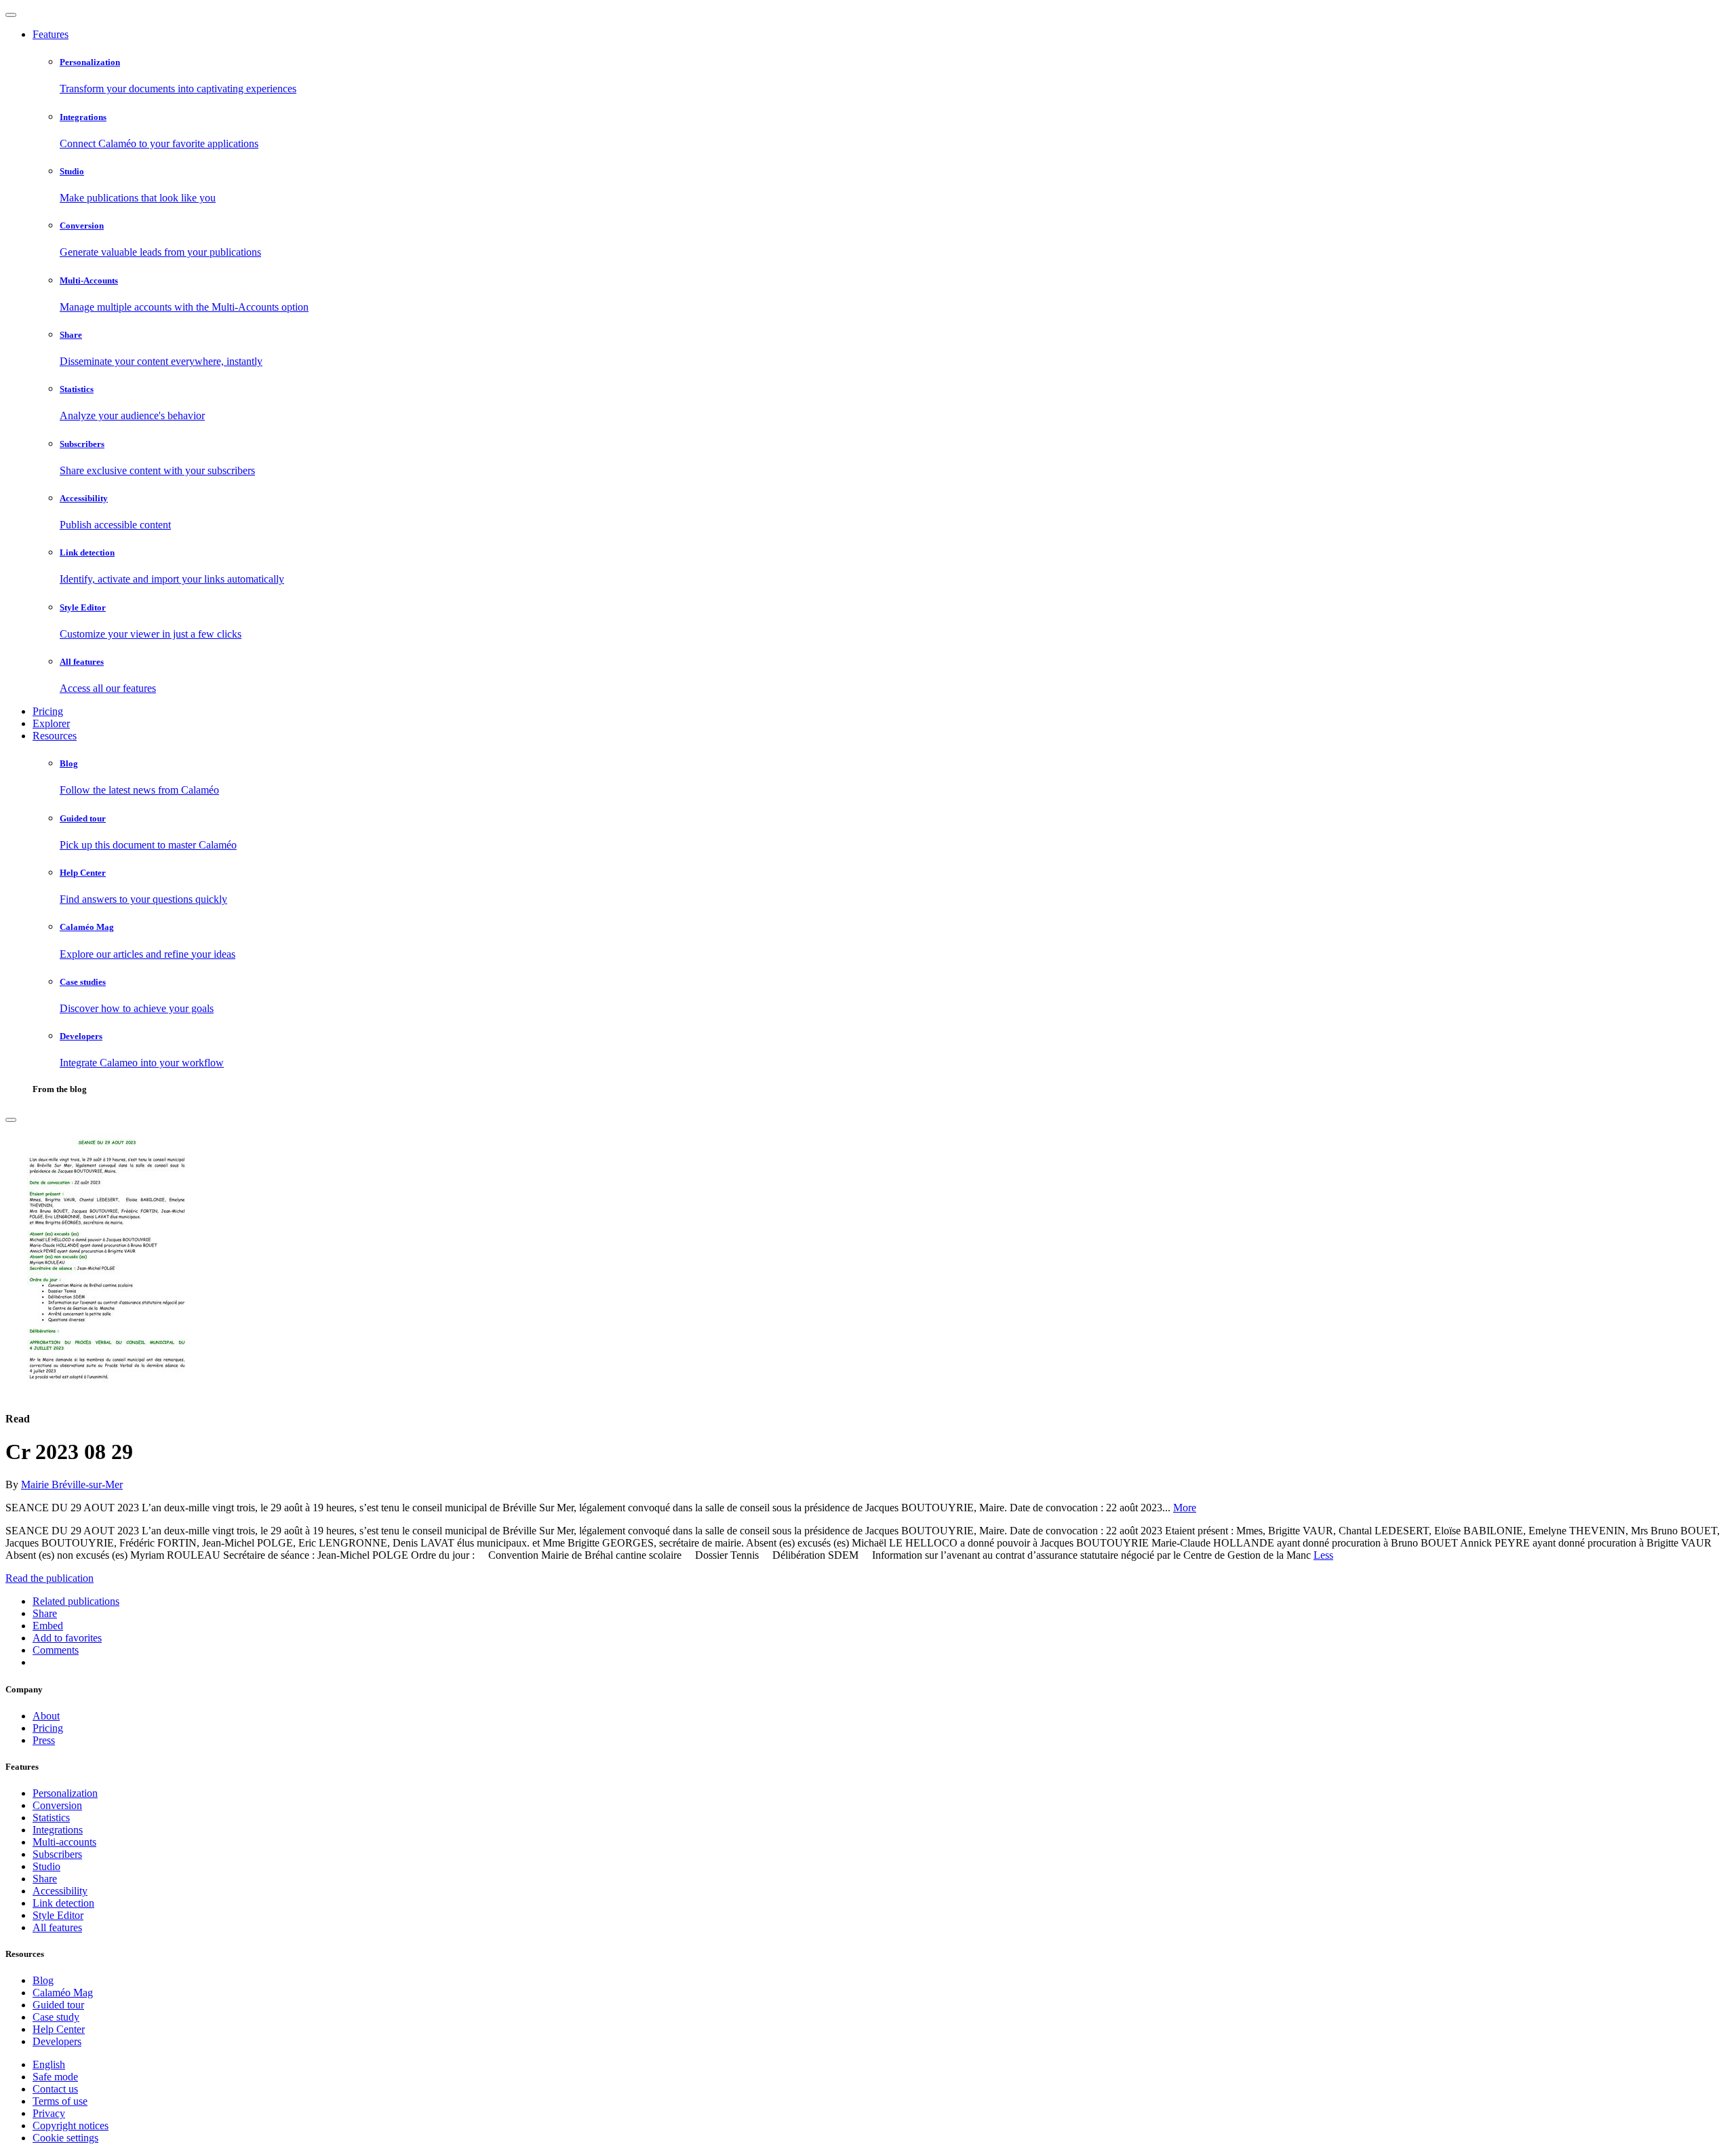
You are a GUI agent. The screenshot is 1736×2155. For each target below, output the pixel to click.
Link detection (63, 1903)
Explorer (51, 723)
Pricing (48, 711)
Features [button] (51, 34)
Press (44, 1740)
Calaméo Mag (63, 1993)
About (46, 1716)
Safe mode (55, 2077)
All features (57, 1927)
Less (1323, 1555)
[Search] (11, 1120)
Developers (57, 2041)
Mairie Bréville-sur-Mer (72, 1484)
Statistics (51, 1818)
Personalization (65, 1793)
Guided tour (58, 2005)
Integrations (58, 1830)
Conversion (57, 1805)
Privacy (49, 2113)
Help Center (59, 2029)
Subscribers (57, 1854)
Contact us (55, 2089)
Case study (56, 2017)
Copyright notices (71, 2125)
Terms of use (60, 2101)
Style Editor (58, 1915)
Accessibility (60, 1891)
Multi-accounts (64, 1842)
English (49, 2064)
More (1185, 1508)
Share (45, 1879)
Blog (43, 1980)
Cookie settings (65, 2138)
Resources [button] (55, 736)
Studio (46, 1866)
